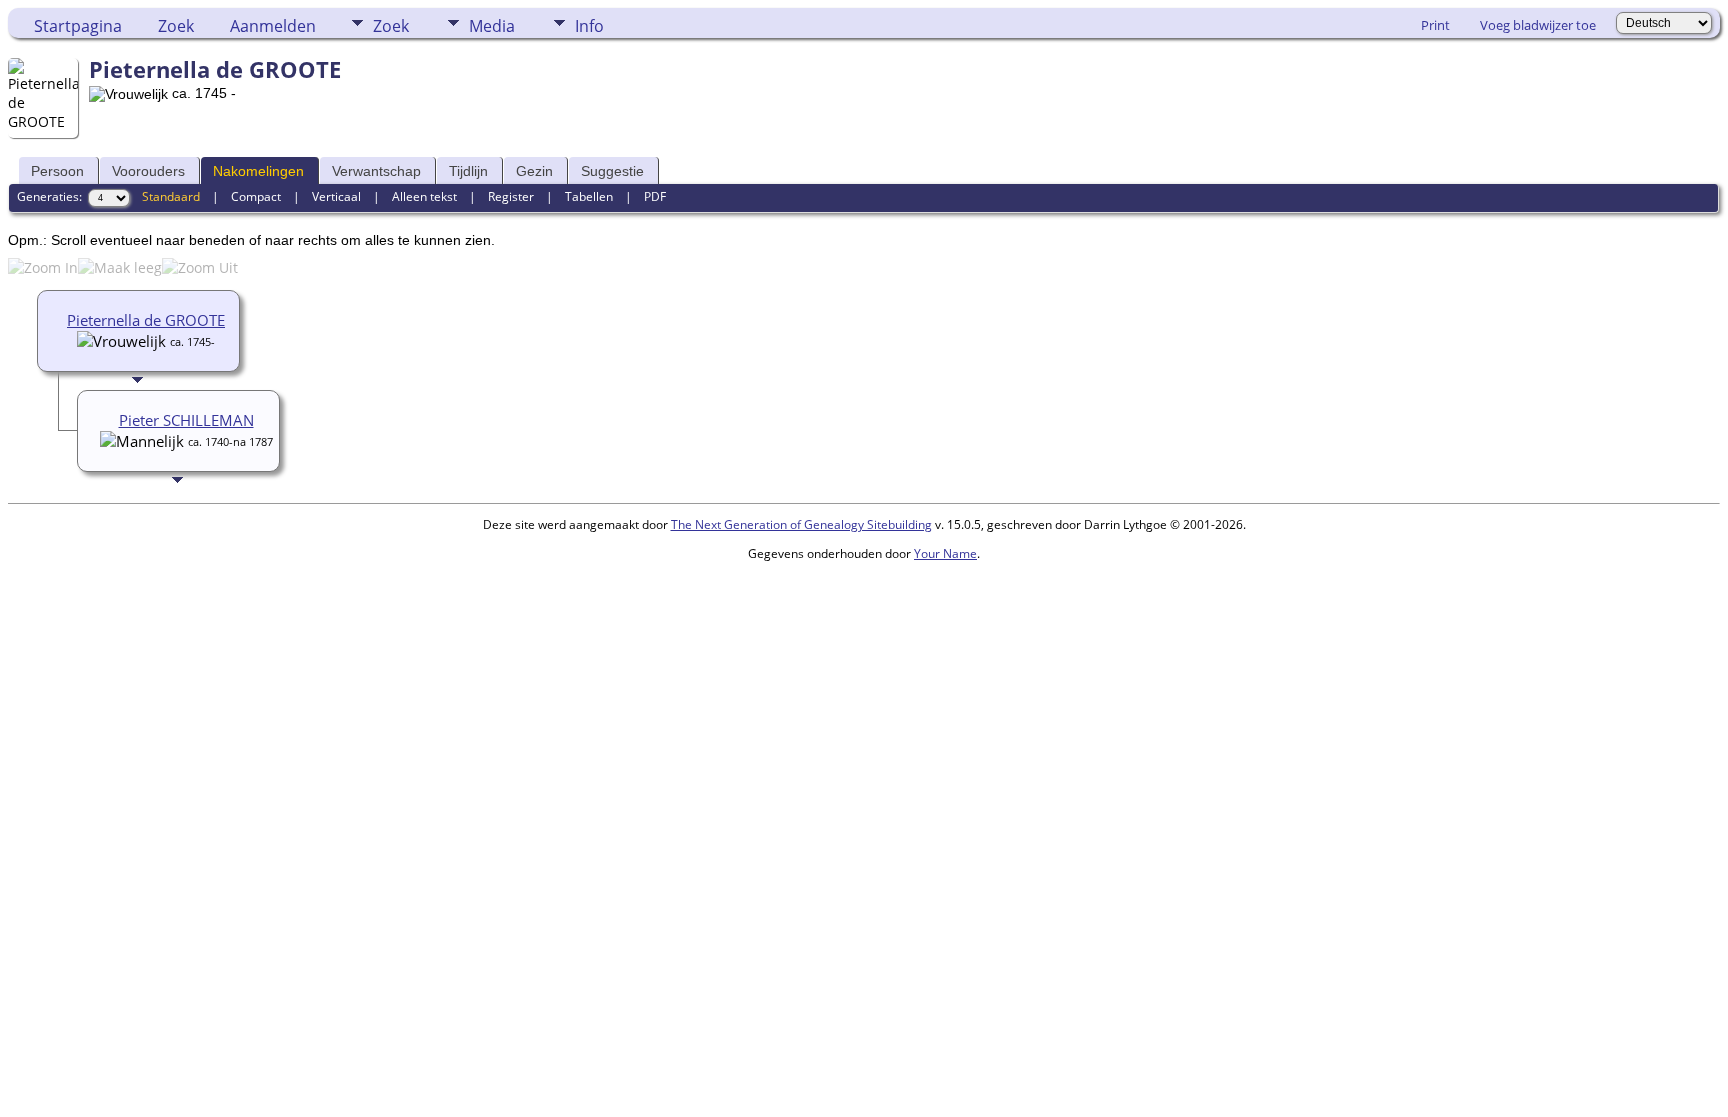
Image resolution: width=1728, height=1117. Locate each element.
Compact (256, 196)
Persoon (57, 171)
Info (589, 26)
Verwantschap (376, 171)
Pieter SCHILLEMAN (186, 420)
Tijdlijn (468, 171)
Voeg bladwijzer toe (1538, 25)
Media (492, 26)
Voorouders (148, 171)
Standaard (171, 196)
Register (511, 196)
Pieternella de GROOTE (146, 320)
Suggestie (612, 171)
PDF (655, 196)
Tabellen (589, 196)
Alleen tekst (424, 196)
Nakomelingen (258, 171)
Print (1435, 25)
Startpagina (78, 26)
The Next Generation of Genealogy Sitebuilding (801, 524)
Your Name (945, 553)
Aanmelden (273, 26)
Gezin (534, 171)
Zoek (176, 26)
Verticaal (336, 196)
